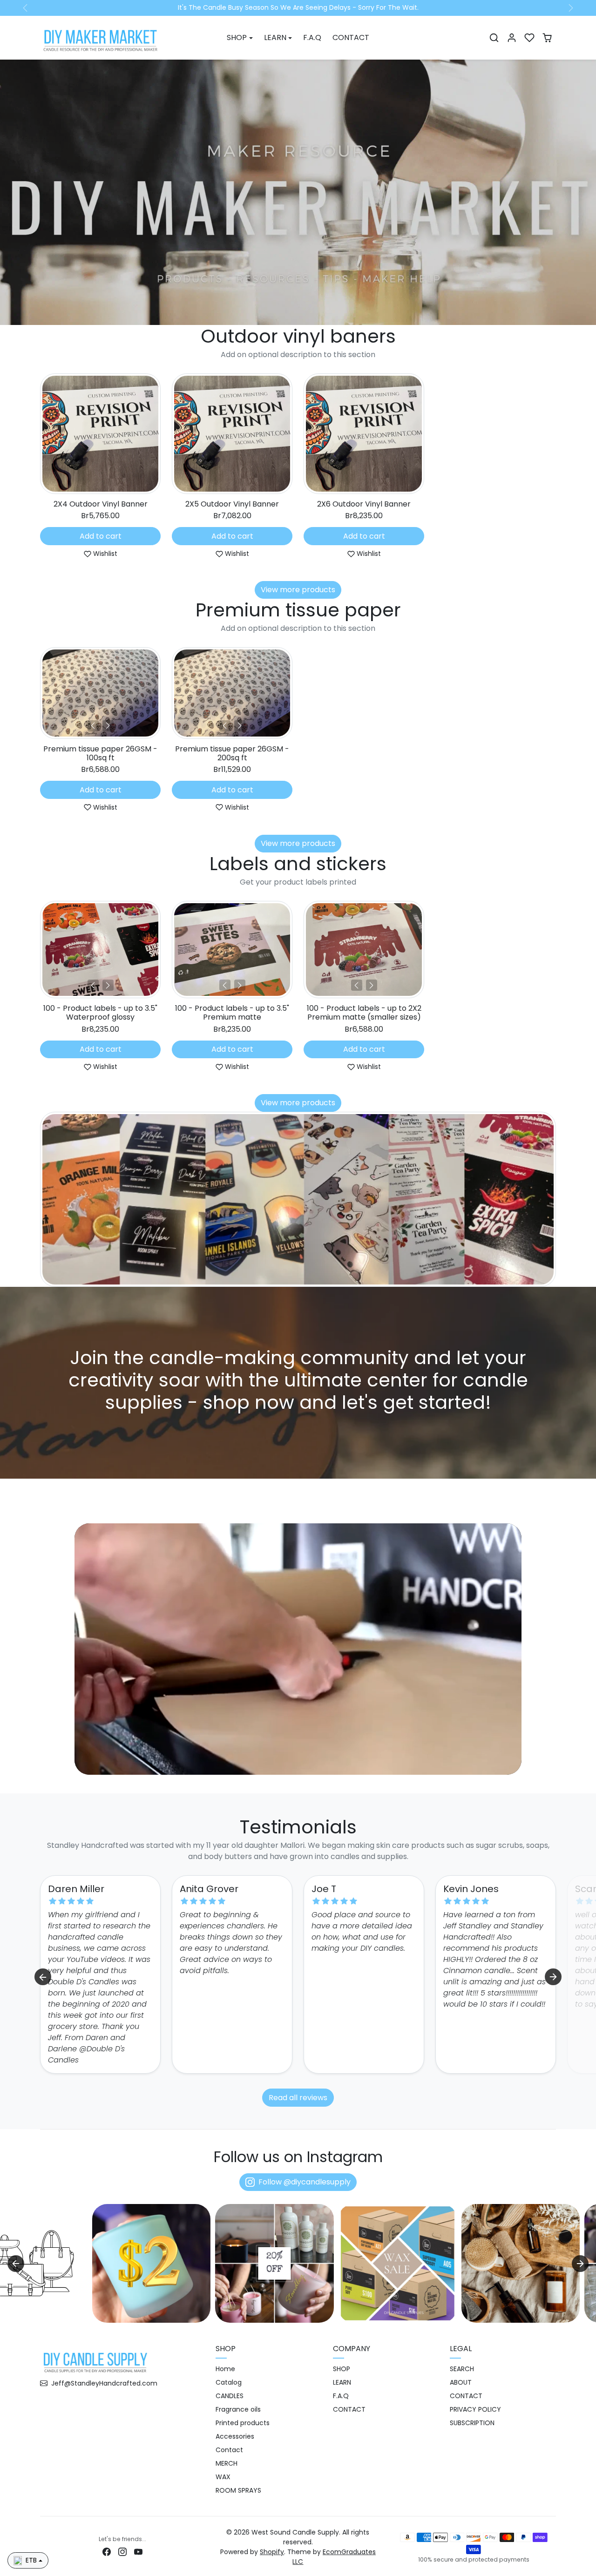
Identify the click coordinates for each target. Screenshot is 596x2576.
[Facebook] (107, 2552)
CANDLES (230, 2396)
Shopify (272, 2552)
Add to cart (101, 536)
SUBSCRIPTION (472, 2423)
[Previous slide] (41, 436)
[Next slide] (555, 436)
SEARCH (462, 2369)
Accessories (235, 2437)
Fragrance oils (238, 2410)
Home (225, 2369)
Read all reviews (298, 2098)
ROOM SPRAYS (238, 2491)
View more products (298, 590)
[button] (494, 38)
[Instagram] (122, 2552)
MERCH (227, 2464)
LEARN (342, 2383)
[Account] (512, 38)
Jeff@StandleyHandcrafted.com (104, 2383)
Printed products (243, 2423)
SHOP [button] (237, 37)
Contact (229, 2450)
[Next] (108, 726)
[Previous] (93, 726)
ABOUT (461, 2383)
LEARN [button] (275, 37)
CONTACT (351, 37)
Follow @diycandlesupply (305, 2182)
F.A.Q (312, 37)
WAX (223, 2477)
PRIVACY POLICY (475, 2410)
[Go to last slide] (43, 1977)
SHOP (342, 2369)
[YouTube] (138, 2552)
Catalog (229, 2383)
